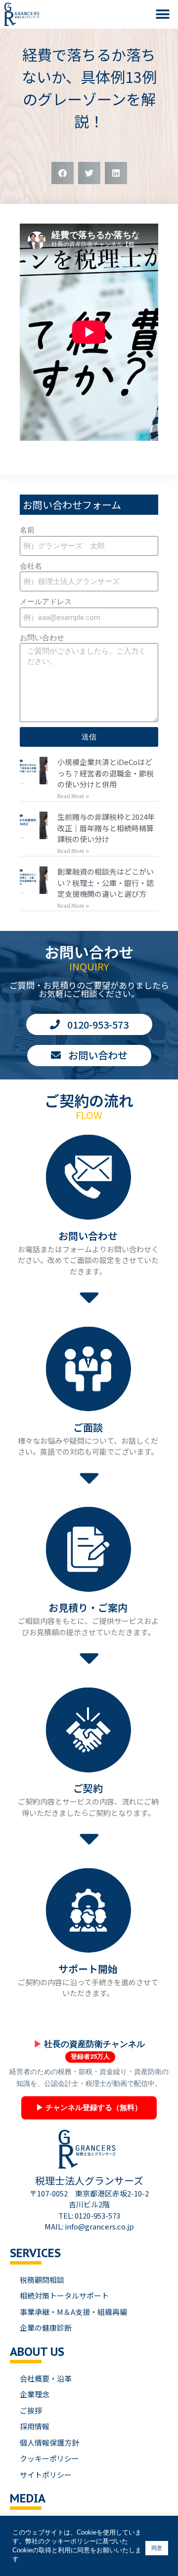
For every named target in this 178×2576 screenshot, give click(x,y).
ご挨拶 (31, 2410)
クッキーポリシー (49, 2458)
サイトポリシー (46, 2475)
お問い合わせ (42, 638)
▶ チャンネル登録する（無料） (89, 2108)
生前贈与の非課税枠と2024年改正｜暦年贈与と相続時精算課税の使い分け (106, 828)
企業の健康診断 (46, 2327)
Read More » (73, 796)
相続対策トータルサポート (64, 2295)
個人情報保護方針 (49, 2442)
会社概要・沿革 (46, 2378)
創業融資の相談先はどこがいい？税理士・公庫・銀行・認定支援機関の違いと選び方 (106, 883)
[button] (163, 14)
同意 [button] (157, 2548)
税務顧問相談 (42, 2280)
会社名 (31, 566)
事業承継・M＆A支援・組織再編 (73, 2312)
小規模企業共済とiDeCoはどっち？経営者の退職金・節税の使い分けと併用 (106, 773)
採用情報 (35, 2426)
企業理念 (35, 2394)
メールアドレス (46, 602)
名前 (27, 530)
